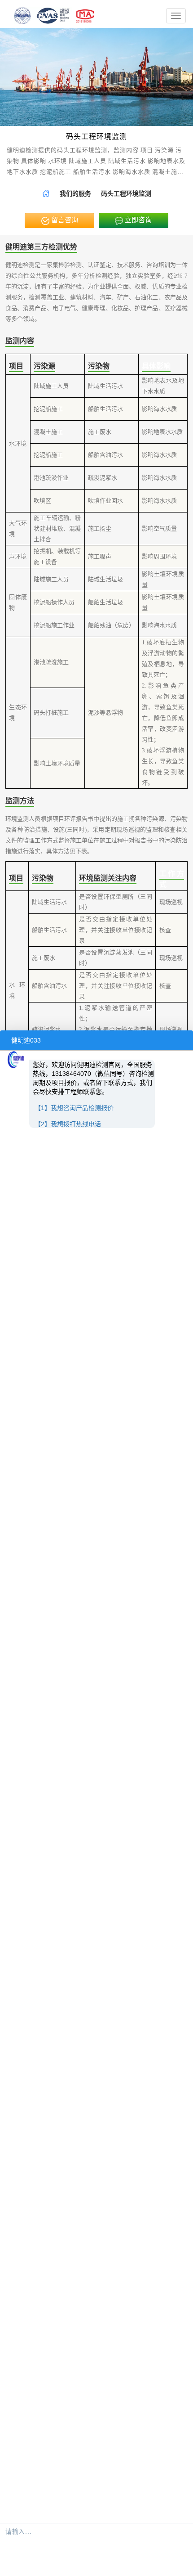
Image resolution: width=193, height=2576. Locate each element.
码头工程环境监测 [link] (126, 194)
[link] (46, 194)
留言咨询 (64, 220)
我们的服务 (75, 194)
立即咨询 (137, 220)
